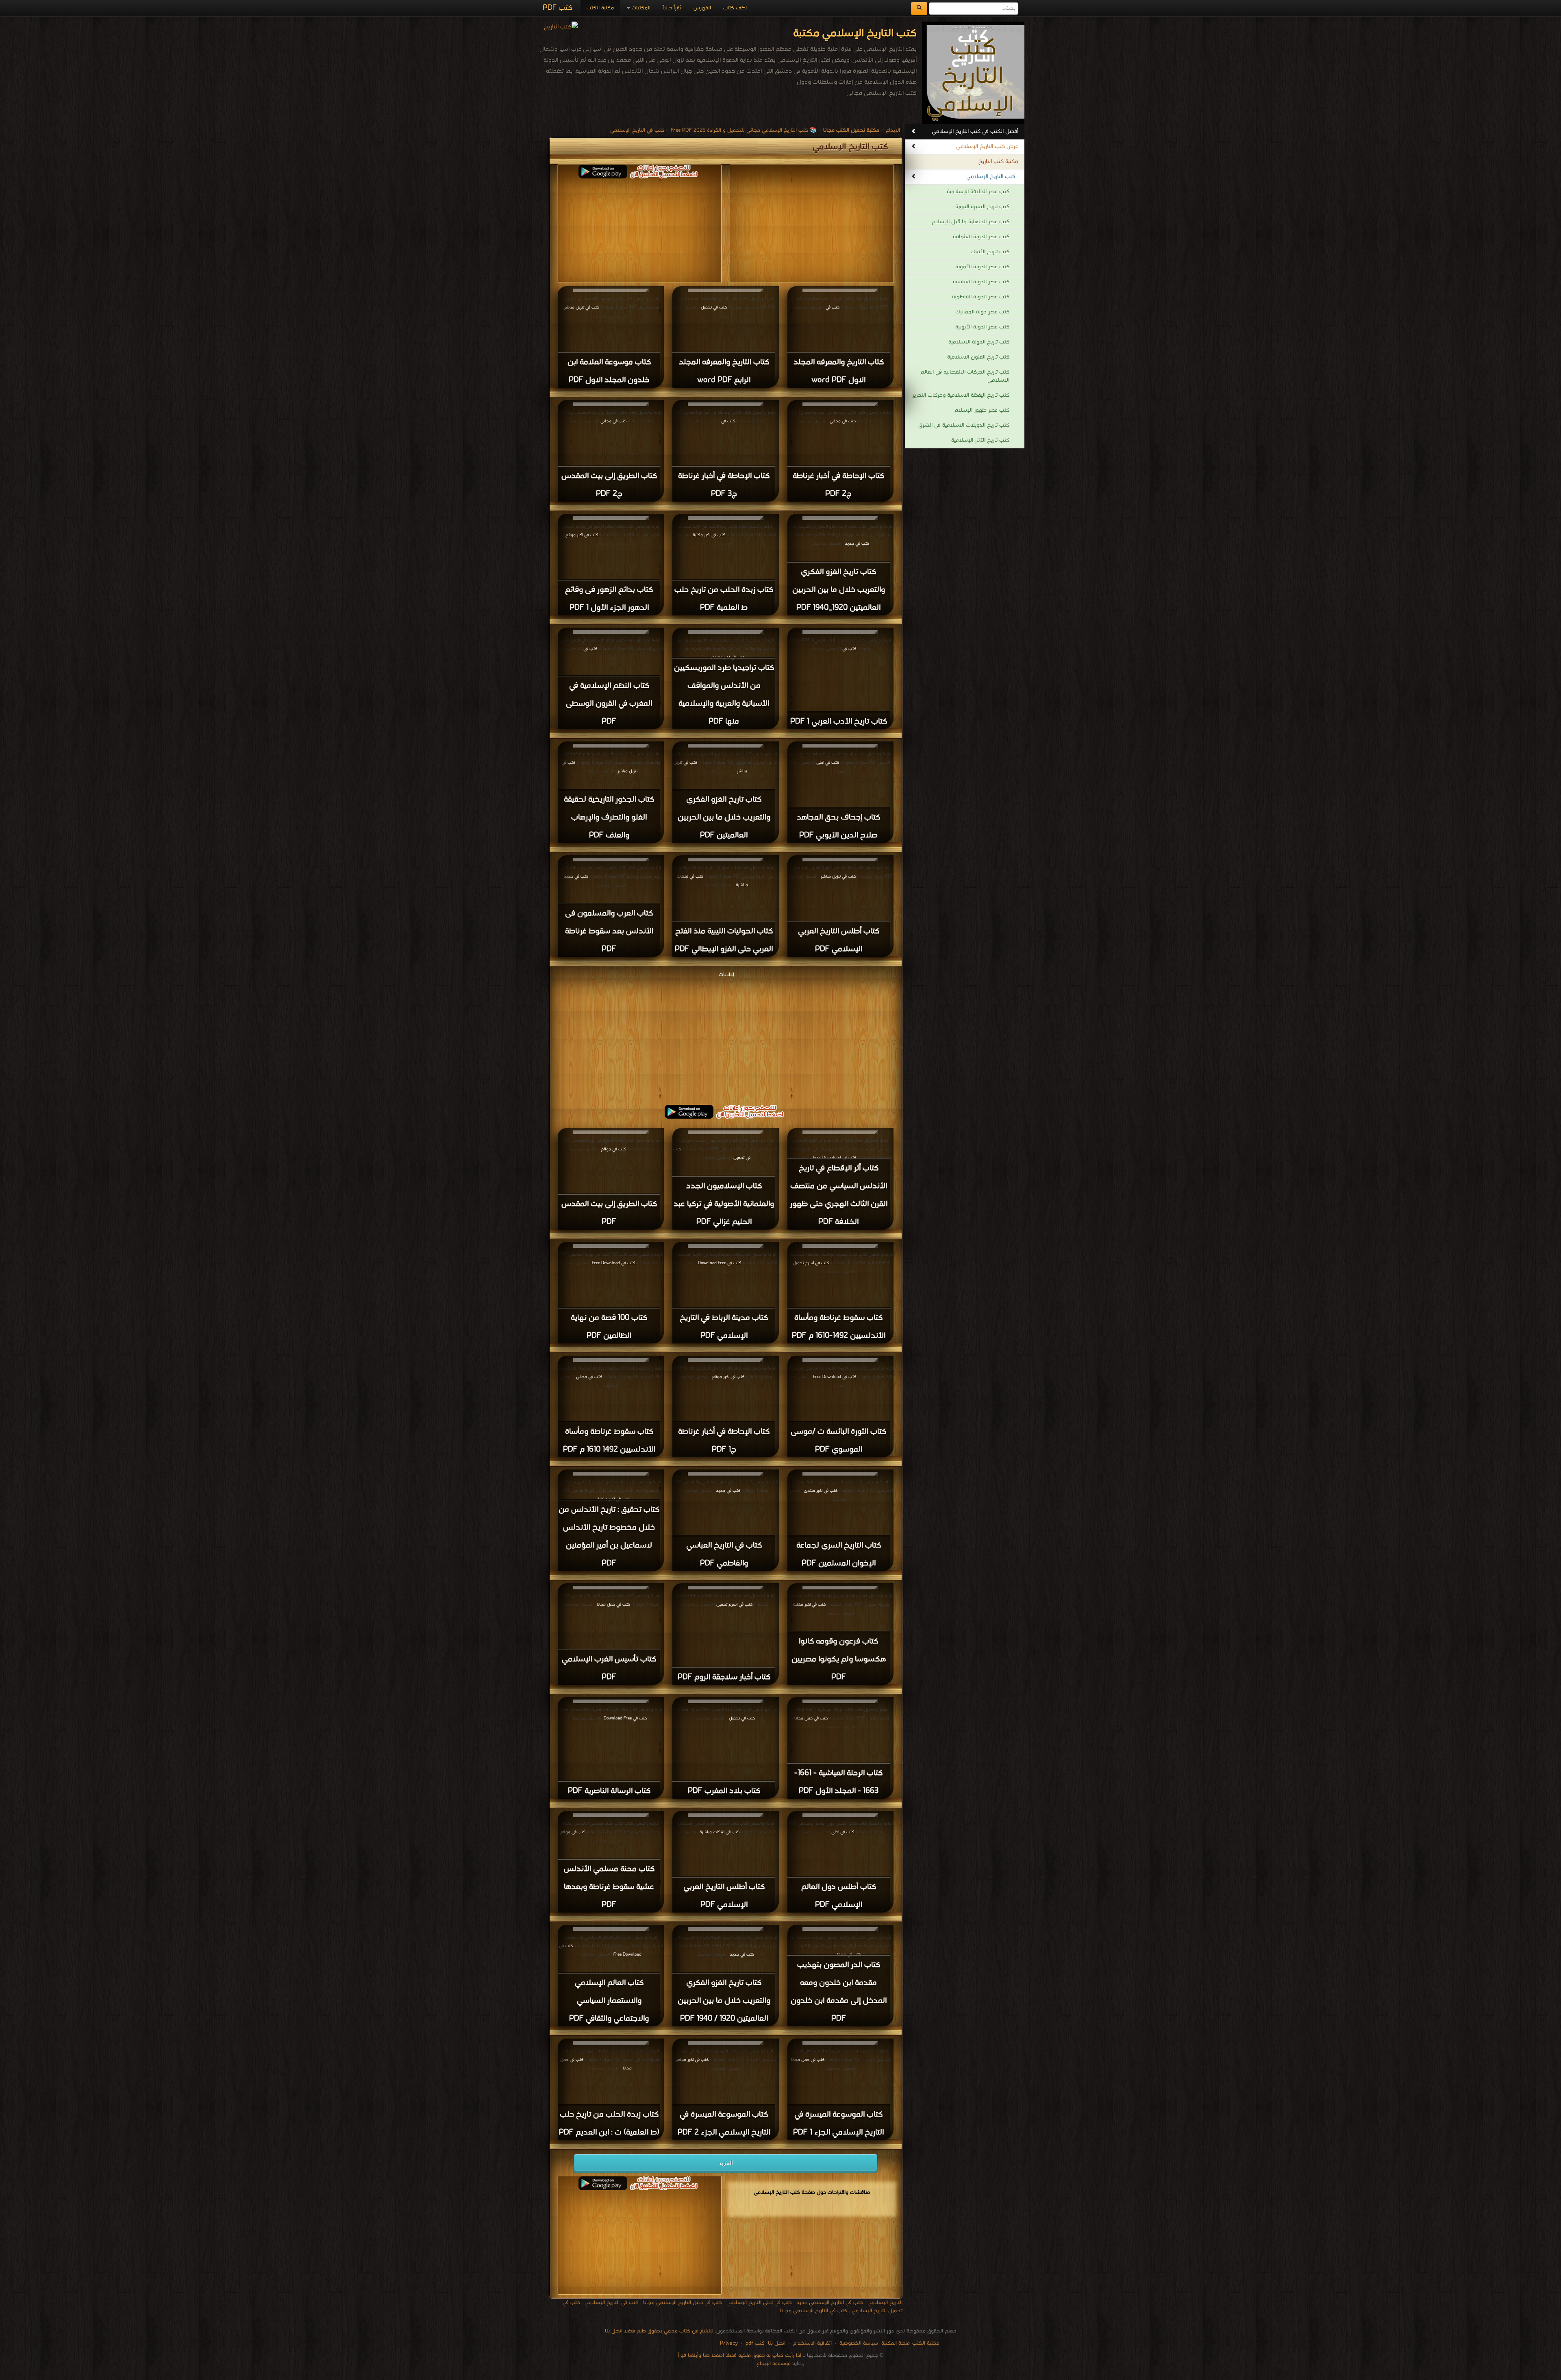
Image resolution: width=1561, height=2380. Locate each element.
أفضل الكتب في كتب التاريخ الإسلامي (975, 131)
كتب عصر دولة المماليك (982, 312)
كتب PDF (558, 8)
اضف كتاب (735, 8)
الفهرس (702, 8)
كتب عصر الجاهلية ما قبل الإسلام (971, 222)
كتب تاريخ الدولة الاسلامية (979, 342)
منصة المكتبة (896, 2343)
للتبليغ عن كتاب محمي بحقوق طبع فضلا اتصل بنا (659, 2331)
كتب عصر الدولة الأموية (982, 267)
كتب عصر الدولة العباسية (981, 282)
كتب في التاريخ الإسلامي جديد (830, 2303)
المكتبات (640, 8)
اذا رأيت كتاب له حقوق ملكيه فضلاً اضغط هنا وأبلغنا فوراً (739, 2355)
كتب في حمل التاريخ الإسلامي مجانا (683, 2303)
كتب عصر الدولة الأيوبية (982, 327)
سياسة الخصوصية (859, 2343)
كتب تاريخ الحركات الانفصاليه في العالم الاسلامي (965, 376)
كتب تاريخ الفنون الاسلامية (978, 357)
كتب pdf (755, 2343)
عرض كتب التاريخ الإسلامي (987, 147)
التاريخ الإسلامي (885, 2303)
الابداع (893, 130)
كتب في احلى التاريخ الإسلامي (759, 2303)
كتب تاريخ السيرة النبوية (982, 207)
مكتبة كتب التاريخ (998, 162)
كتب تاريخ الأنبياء (990, 252)
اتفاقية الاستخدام (812, 2343)
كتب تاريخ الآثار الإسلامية (980, 440)
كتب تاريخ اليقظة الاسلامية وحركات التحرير (961, 395)
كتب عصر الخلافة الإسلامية (978, 192)
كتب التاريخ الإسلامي (991, 177)
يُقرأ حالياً (672, 8)
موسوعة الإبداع (774, 2364)
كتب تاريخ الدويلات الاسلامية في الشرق (964, 425)
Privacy (729, 2343)
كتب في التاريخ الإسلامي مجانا (814, 2311)
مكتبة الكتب (600, 8)
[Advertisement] (726, 1037)
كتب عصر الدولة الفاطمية (981, 297)
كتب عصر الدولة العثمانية (981, 237)
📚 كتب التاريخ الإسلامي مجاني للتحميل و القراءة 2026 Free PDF (744, 130)
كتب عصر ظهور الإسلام (982, 410)
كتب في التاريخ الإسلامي (637, 130)
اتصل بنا (776, 2343)
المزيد (726, 2163)
